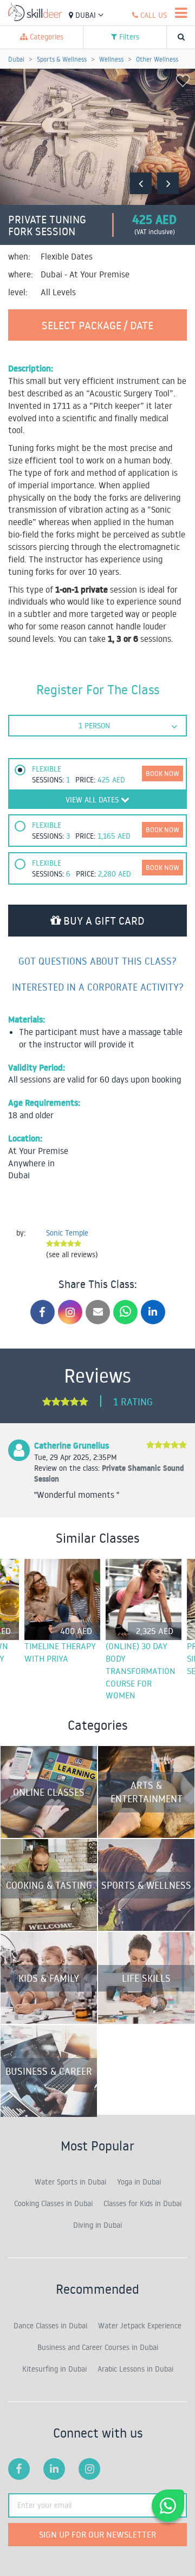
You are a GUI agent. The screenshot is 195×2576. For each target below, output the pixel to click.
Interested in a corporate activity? (98, 987)
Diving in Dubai (97, 2225)
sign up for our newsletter (97, 2534)
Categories (45, 37)
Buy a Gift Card (103, 920)
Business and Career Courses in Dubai (98, 2347)
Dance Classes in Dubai (50, 2326)
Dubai (86, 15)
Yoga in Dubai (139, 2182)
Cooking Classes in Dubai (53, 2203)
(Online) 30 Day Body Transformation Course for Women (141, 1671)
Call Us (152, 15)
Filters (128, 37)
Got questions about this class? (97, 961)
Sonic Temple (67, 1233)
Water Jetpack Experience (140, 2326)
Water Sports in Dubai (70, 2182)
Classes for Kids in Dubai (142, 2203)
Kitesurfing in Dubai (54, 2369)
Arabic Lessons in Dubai (135, 2369)
